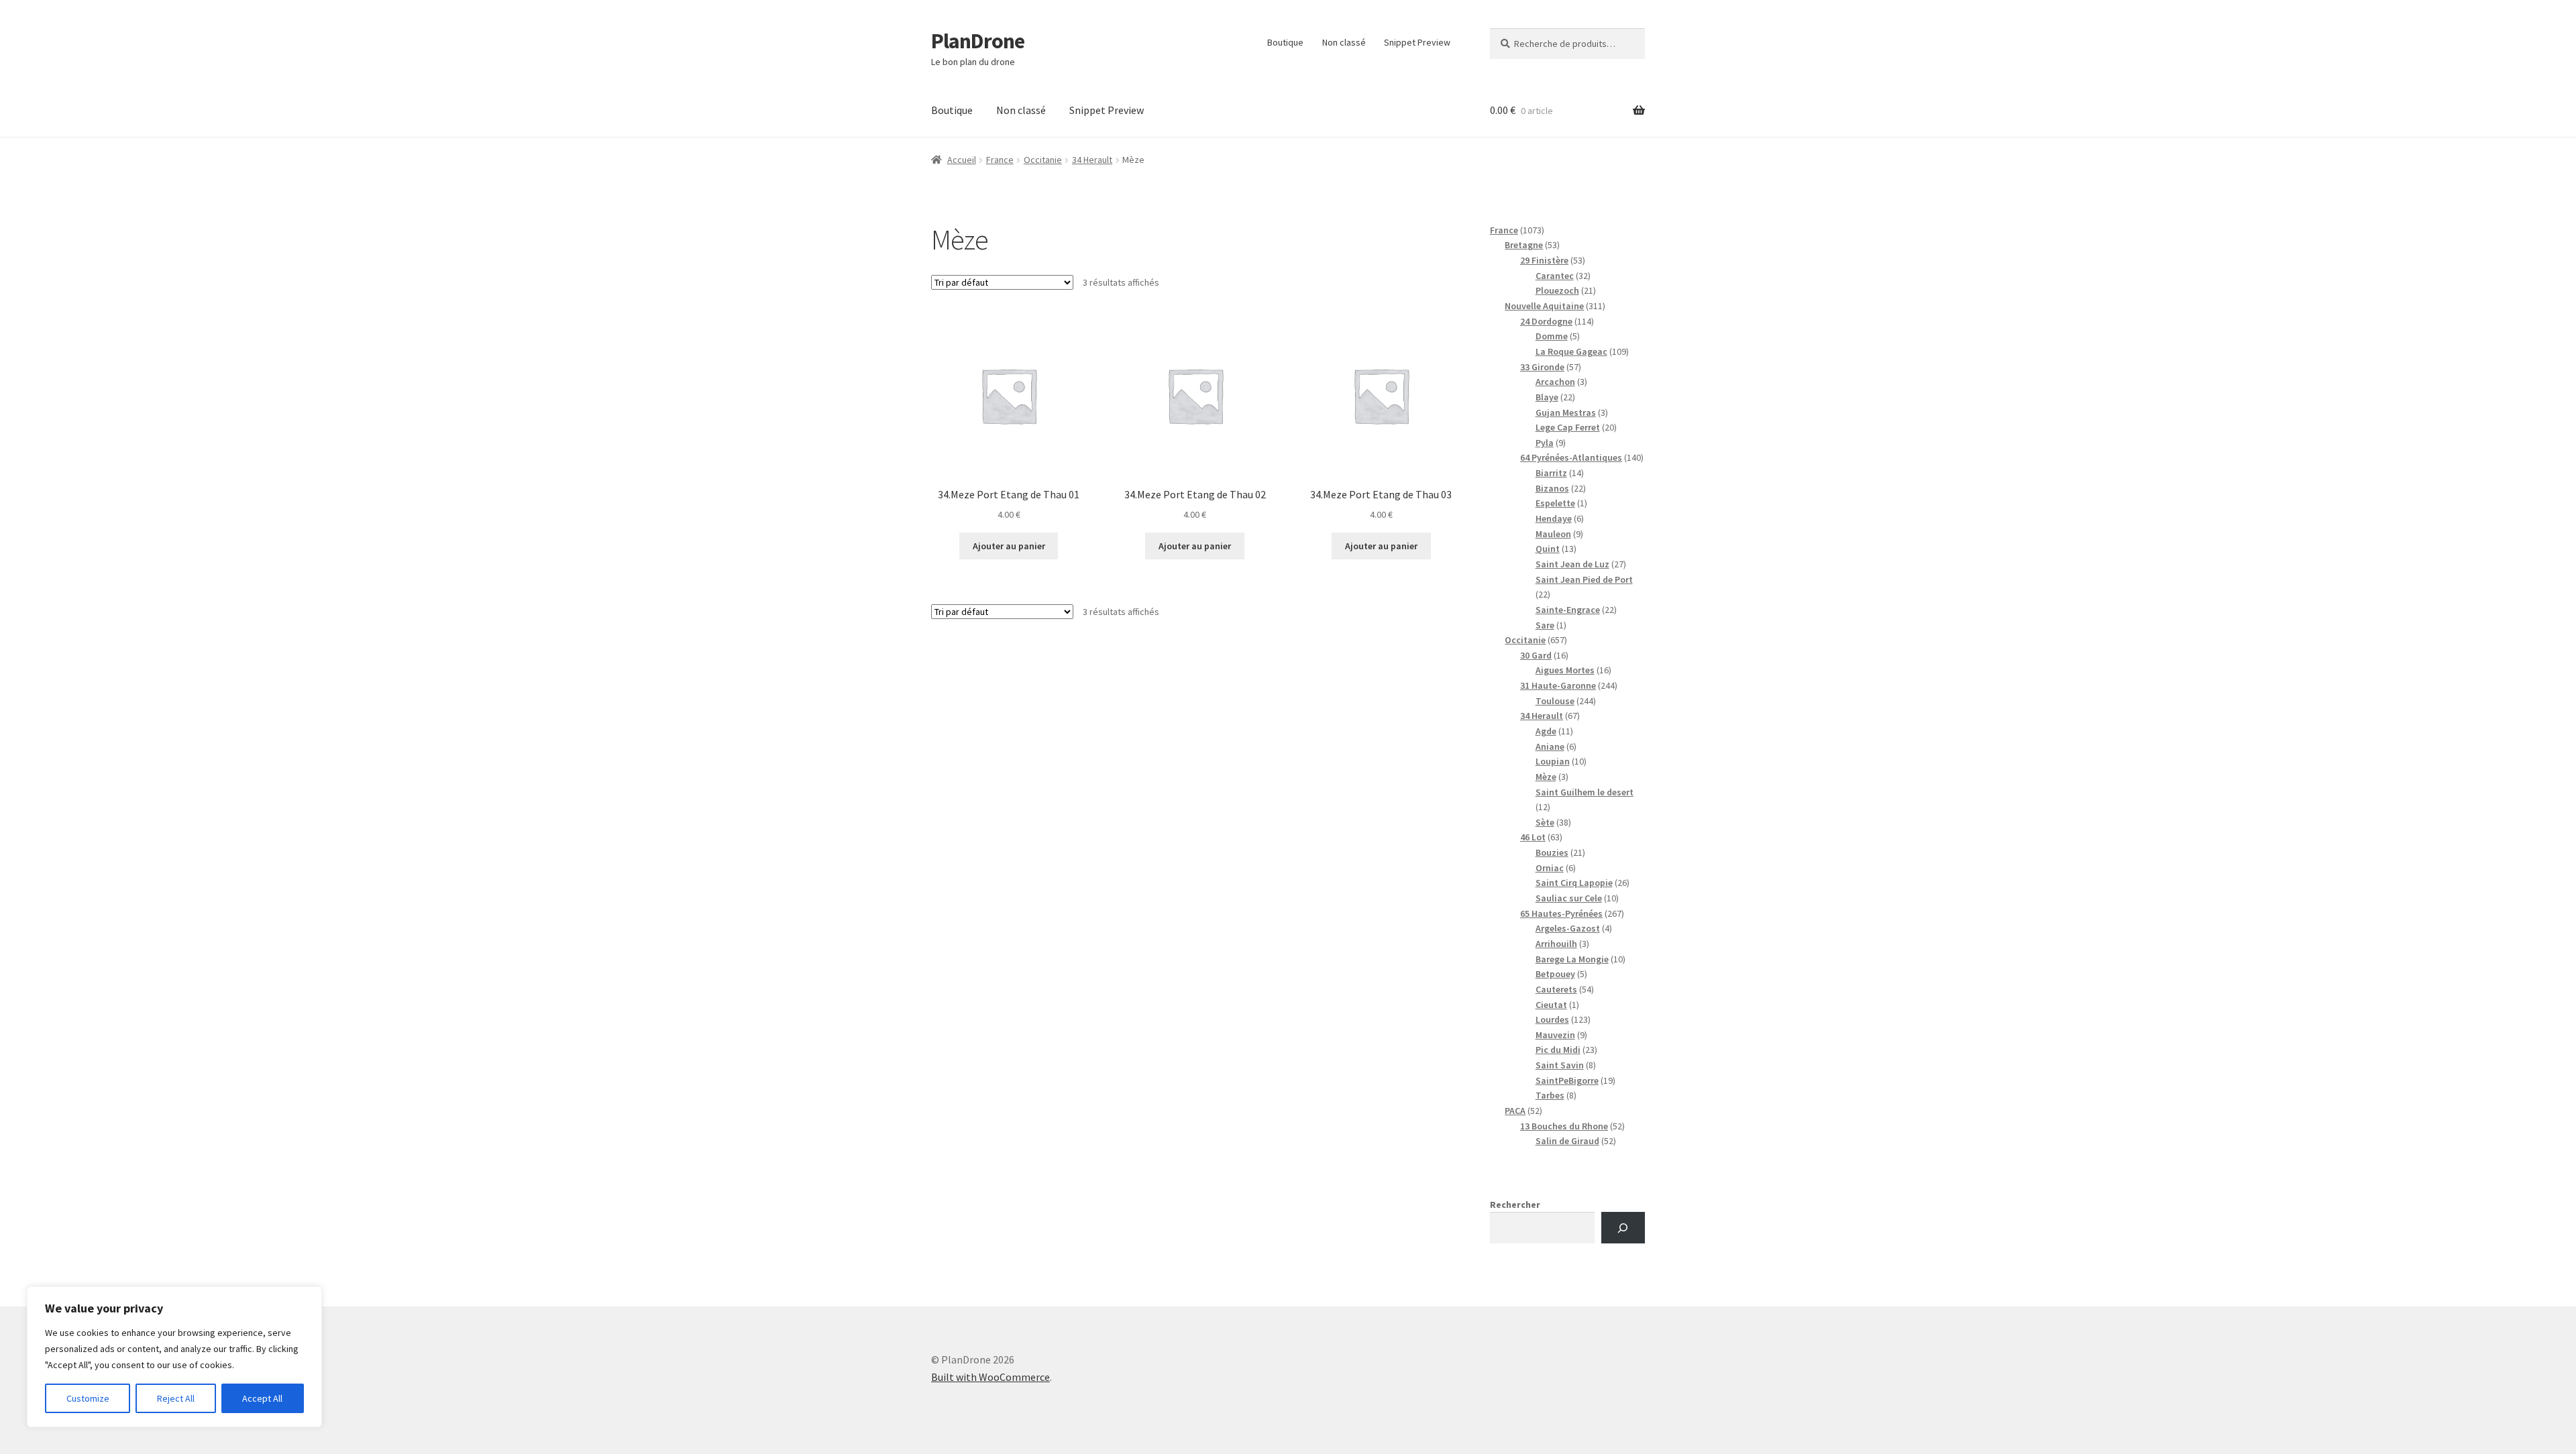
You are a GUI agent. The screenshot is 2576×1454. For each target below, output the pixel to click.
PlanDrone (978, 41)
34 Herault (1092, 160)
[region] (174, 1357)
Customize (88, 1398)
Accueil (962, 160)
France (1000, 160)
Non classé (1344, 42)
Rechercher (1515, 1205)
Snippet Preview (1417, 42)
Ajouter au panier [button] (1009, 546)
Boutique (1285, 42)
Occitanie (1043, 160)
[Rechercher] (1623, 1228)
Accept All (262, 1398)
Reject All (176, 1398)
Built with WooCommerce (990, 1377)
